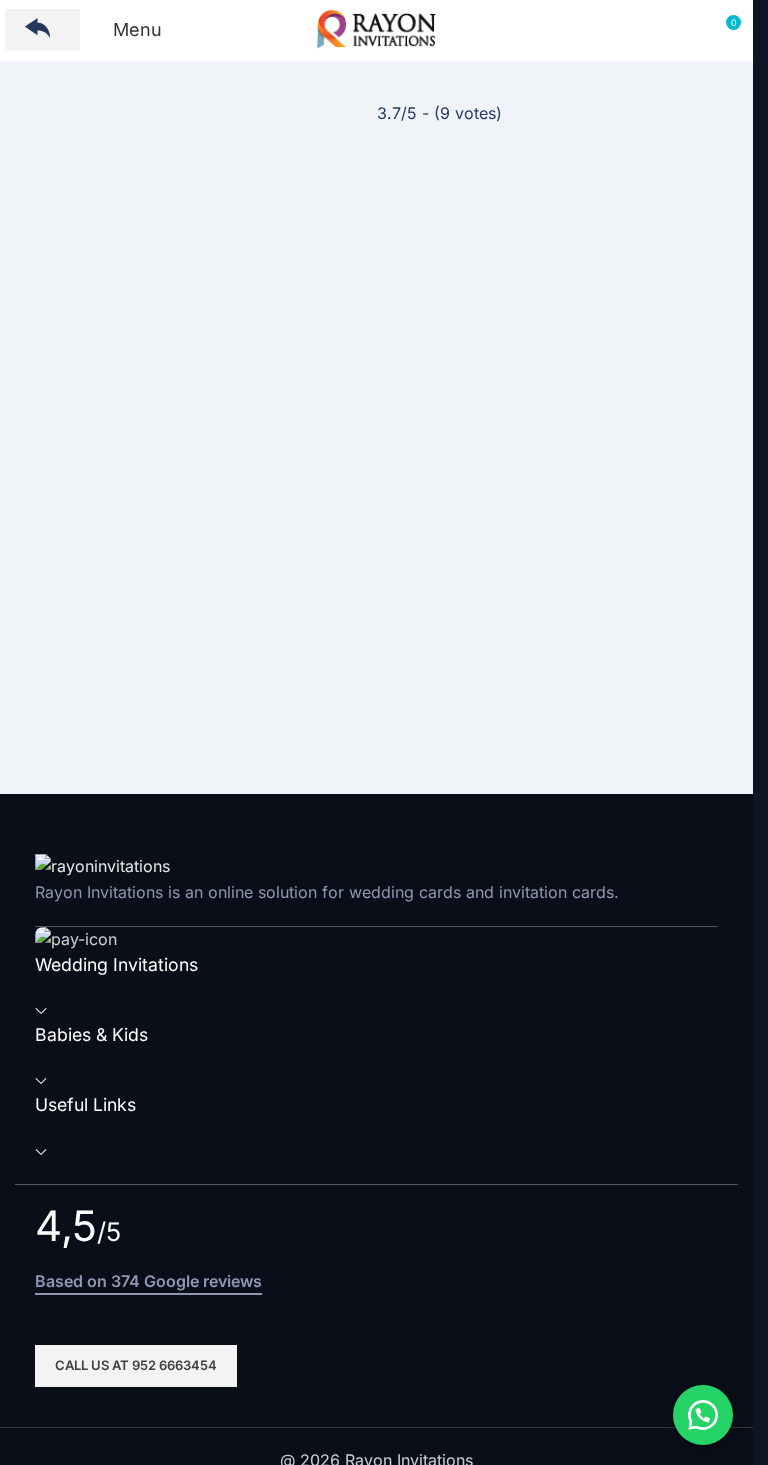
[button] (703, 1415)
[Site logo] (377, 28)
